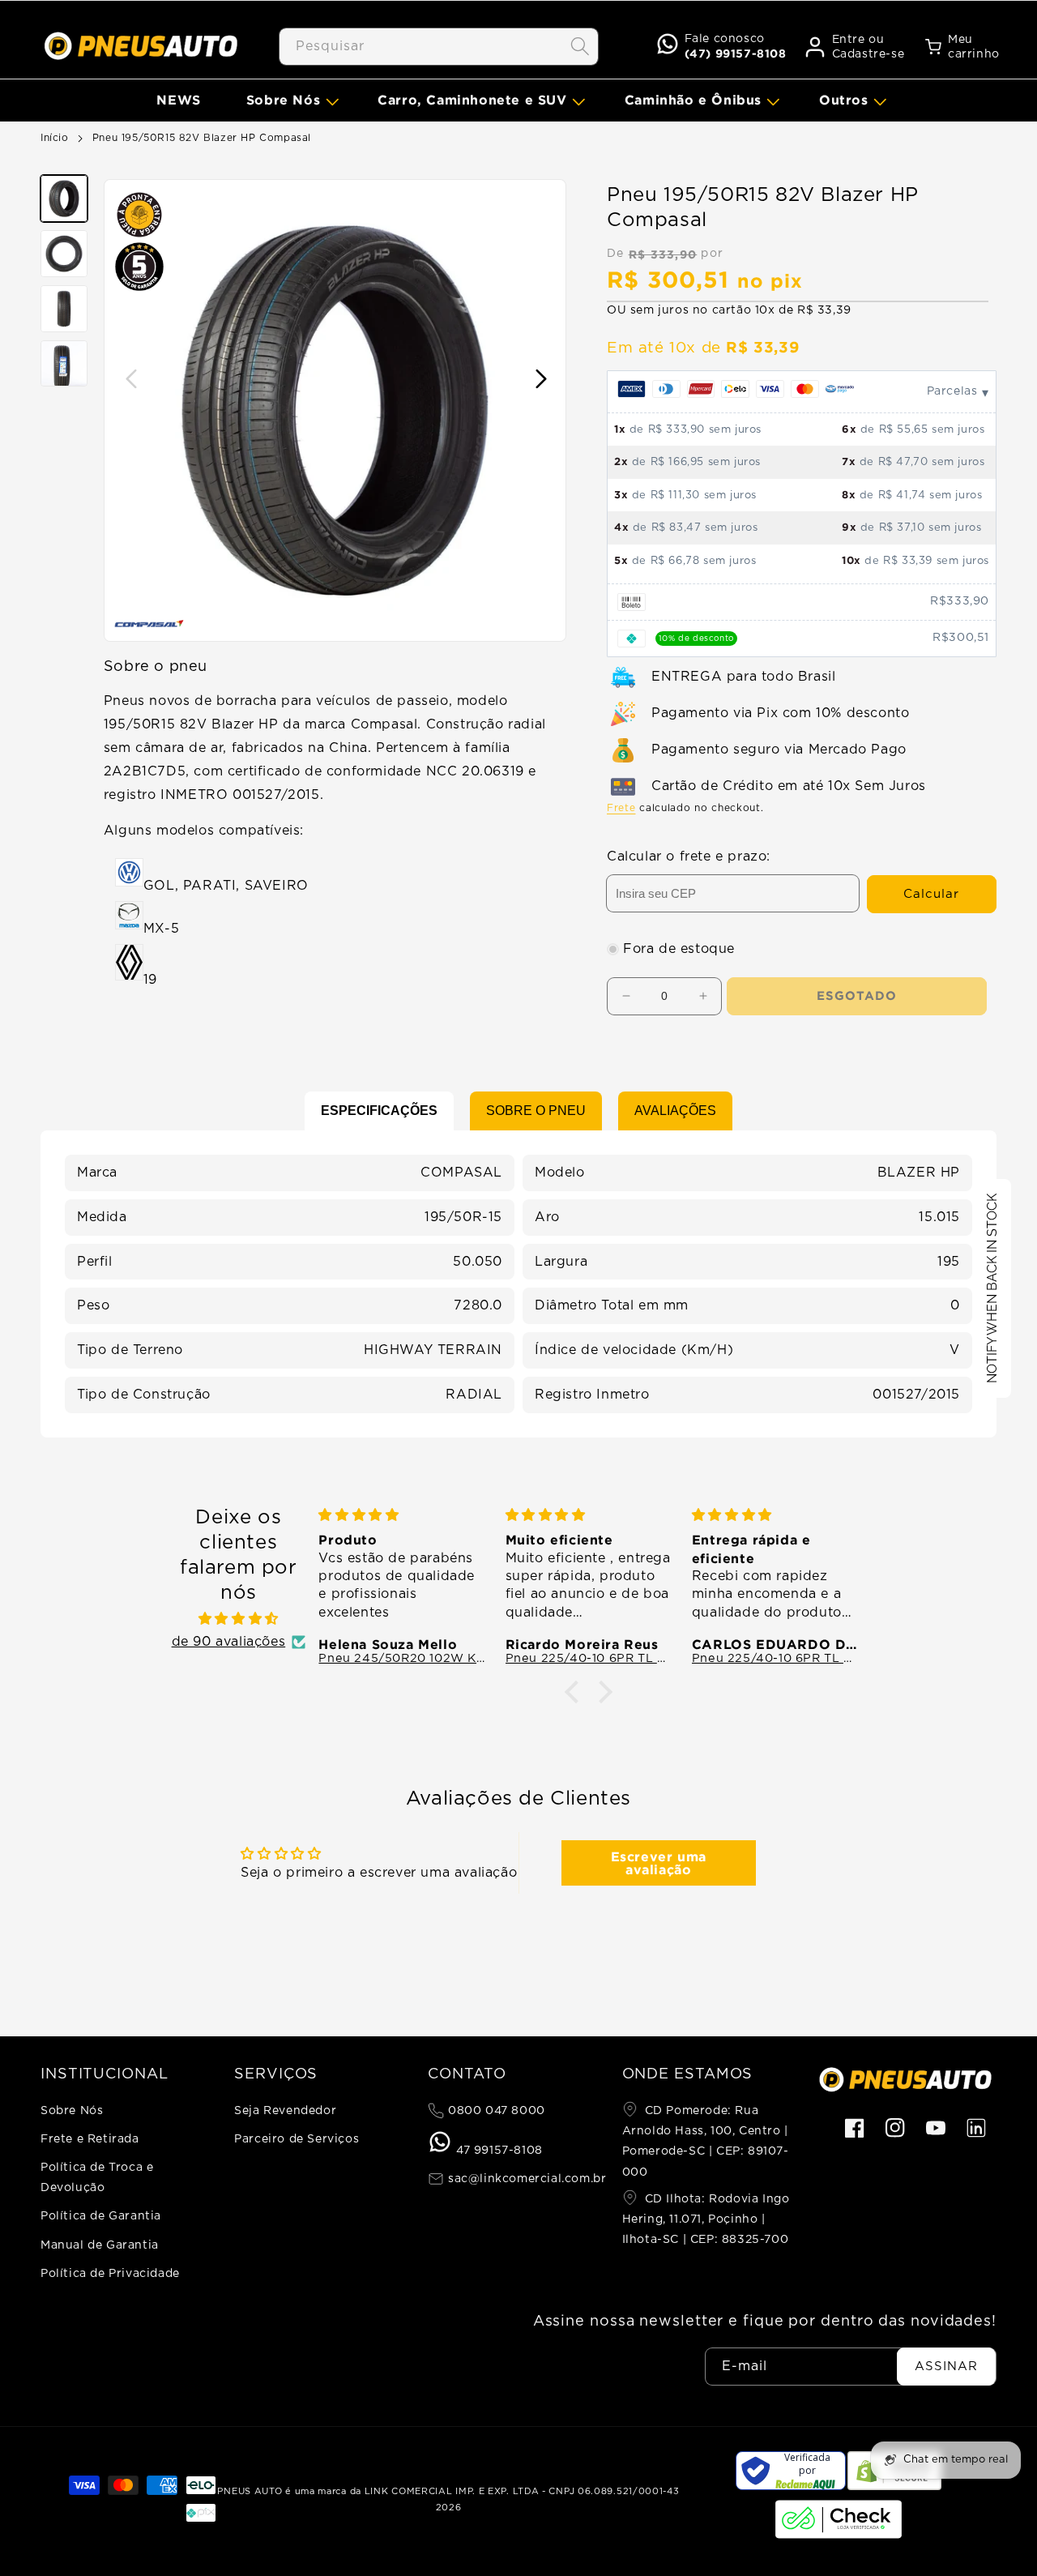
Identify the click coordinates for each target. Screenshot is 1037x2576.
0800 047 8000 (494, 2111)
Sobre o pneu (536, 1111)
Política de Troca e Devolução (97, 2178)
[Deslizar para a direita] (540, 380)
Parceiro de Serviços (297, 2139)
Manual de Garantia (100, 2245)
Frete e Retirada (90, 2139)
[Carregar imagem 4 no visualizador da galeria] (64, 364)
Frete (621, 808)
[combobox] (438, 47)
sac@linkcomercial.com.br (525, 2179)
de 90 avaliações (229, 1642)
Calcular (931, 894)
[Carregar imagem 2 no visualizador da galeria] (64, 254)
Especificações (379, 1111)
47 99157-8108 (497, 2151)
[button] (289, 100)
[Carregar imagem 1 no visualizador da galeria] (64, 199)
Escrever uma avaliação (659, 1863)
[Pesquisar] (580, 46)
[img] (239, 1619)
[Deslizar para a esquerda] (130, 380)
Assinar (946, 2367)
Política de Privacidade (110, 2274)
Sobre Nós (72, 2111)
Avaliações (675, 1111)
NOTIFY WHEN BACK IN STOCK (992, 1288)
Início (55, 138)
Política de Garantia (101, 2216)
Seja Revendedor (285, 2111)
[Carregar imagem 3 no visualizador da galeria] (64, 309)
